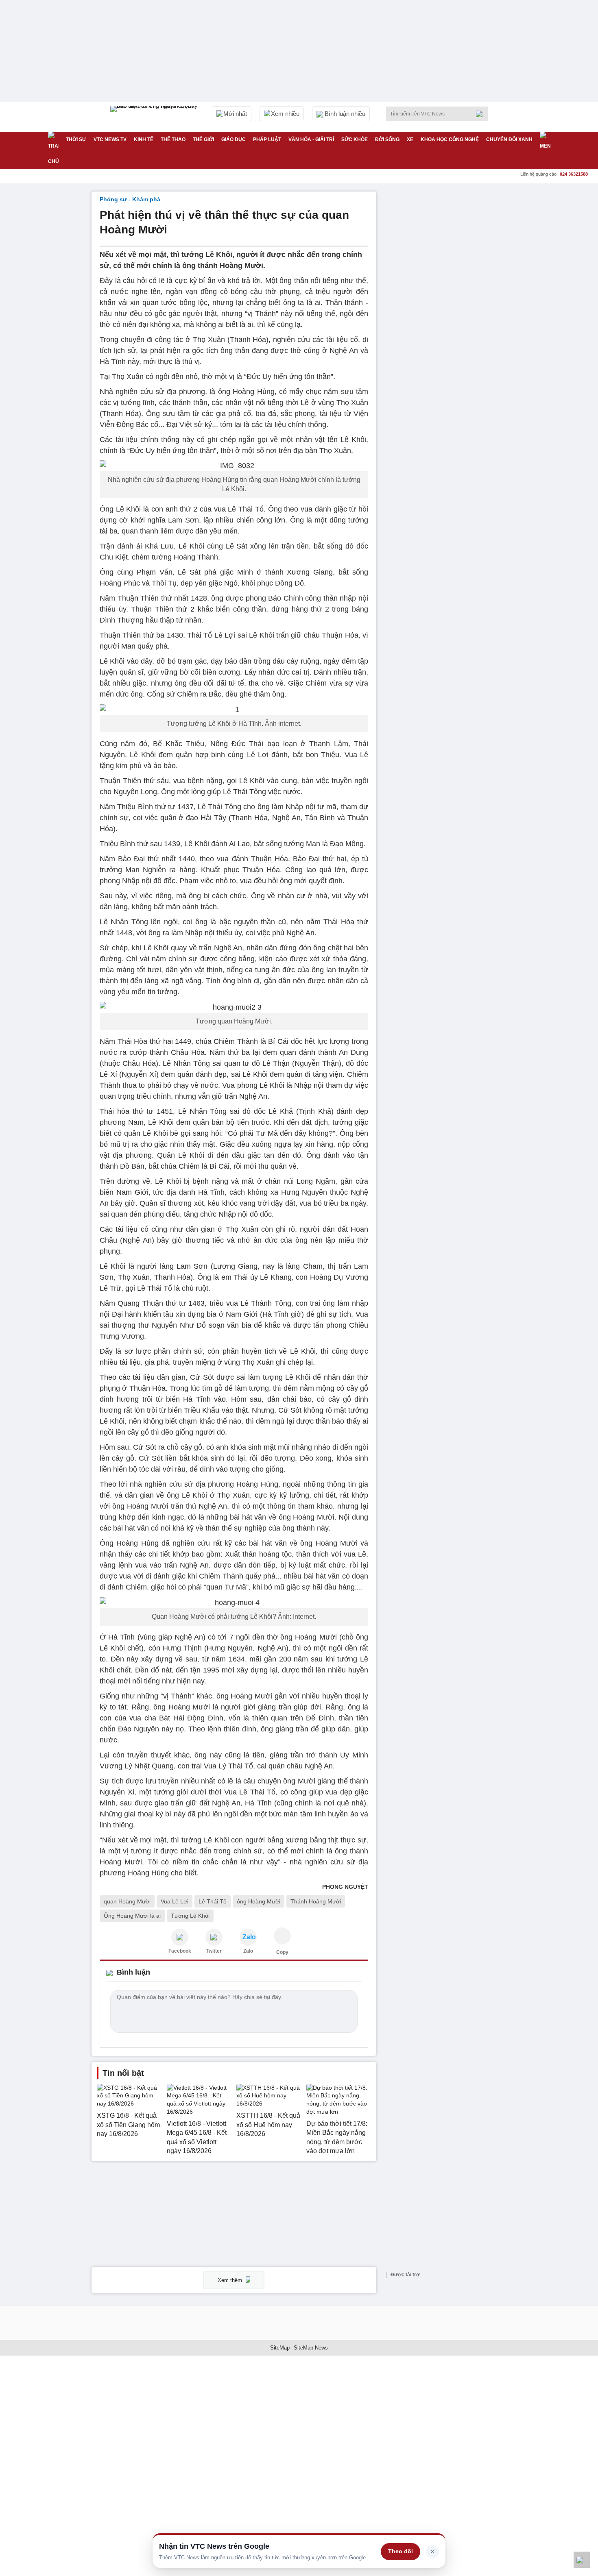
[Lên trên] (582, 2560)
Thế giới (203, 139)
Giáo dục (234, 139)
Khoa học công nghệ (450, 139)
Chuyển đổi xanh (509, 139)
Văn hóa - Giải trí (311, 139)
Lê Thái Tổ (213, 1901)
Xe (410, 139)
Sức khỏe (355, 139)
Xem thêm (231, 2280)
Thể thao (173, 139)
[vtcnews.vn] (180, 1937)
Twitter (214, 1951)
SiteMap (280, 2348)
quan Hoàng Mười (127, 1901)
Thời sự (76, 139)
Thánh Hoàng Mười (316, 1901)
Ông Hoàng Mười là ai (132, 1916)
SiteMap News (311, 2348)
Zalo (248, 1951)
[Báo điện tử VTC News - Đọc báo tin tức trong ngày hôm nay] (155, 117)
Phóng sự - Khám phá (130, 199)
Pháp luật (267, 139)
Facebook (180, 1951)
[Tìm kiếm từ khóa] (482, 114)
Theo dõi (400, 2551)
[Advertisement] (445, 314)
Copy (282, 1952)
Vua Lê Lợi (175, 1901)
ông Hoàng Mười (259, 1901)
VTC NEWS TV (110, 139)
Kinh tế (144, 139)
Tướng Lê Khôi (190, 1916)
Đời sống (387, 139)
